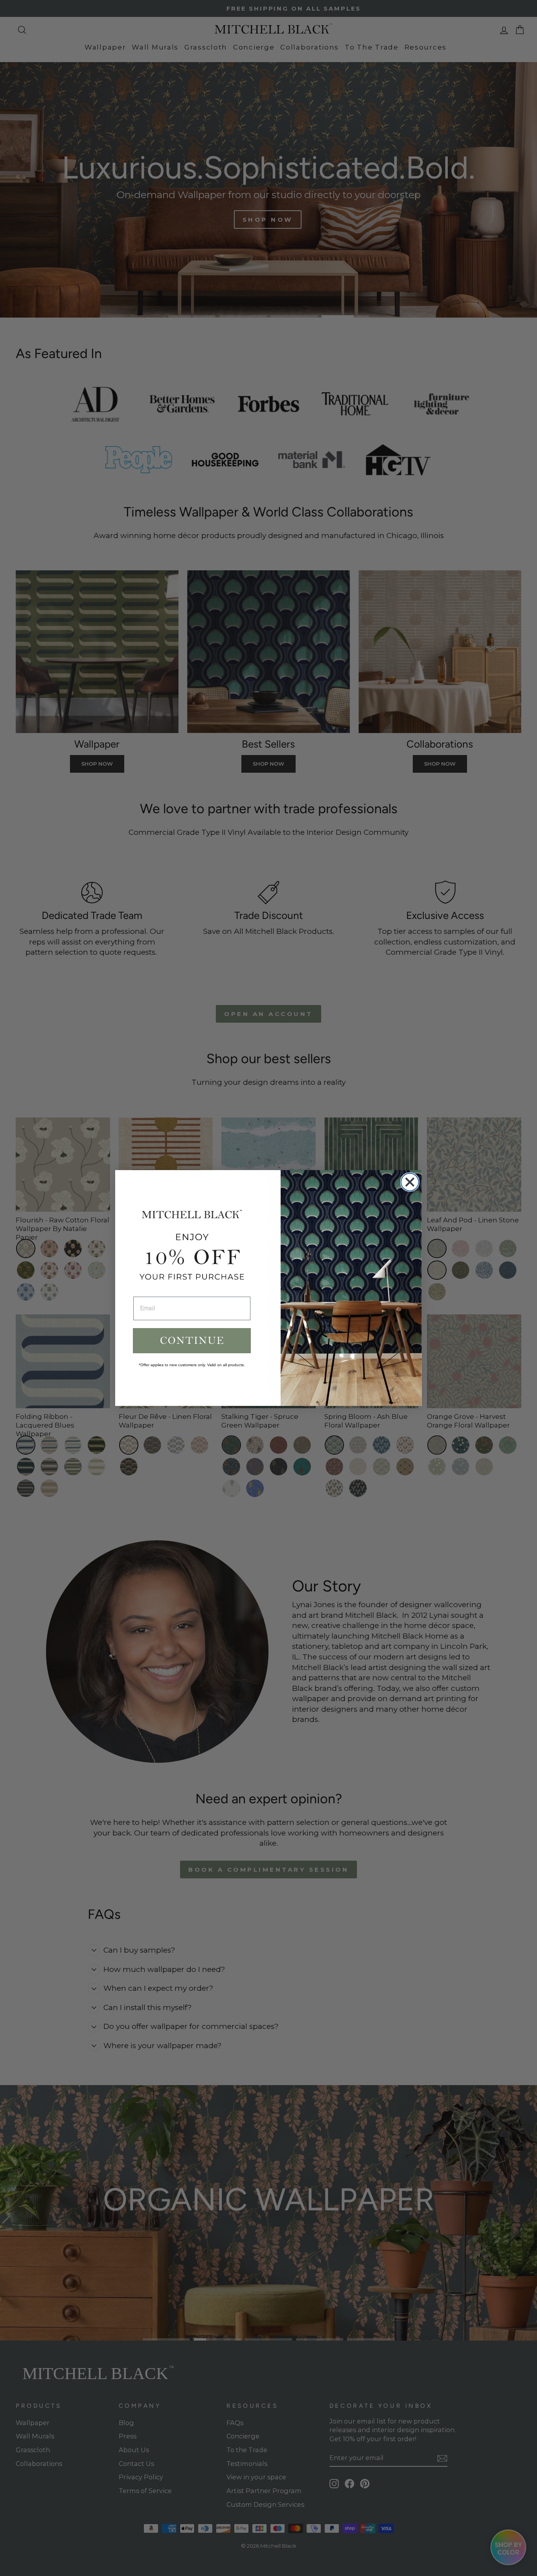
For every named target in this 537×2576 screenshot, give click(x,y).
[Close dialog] (410, 1182)
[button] (192, 1341)
